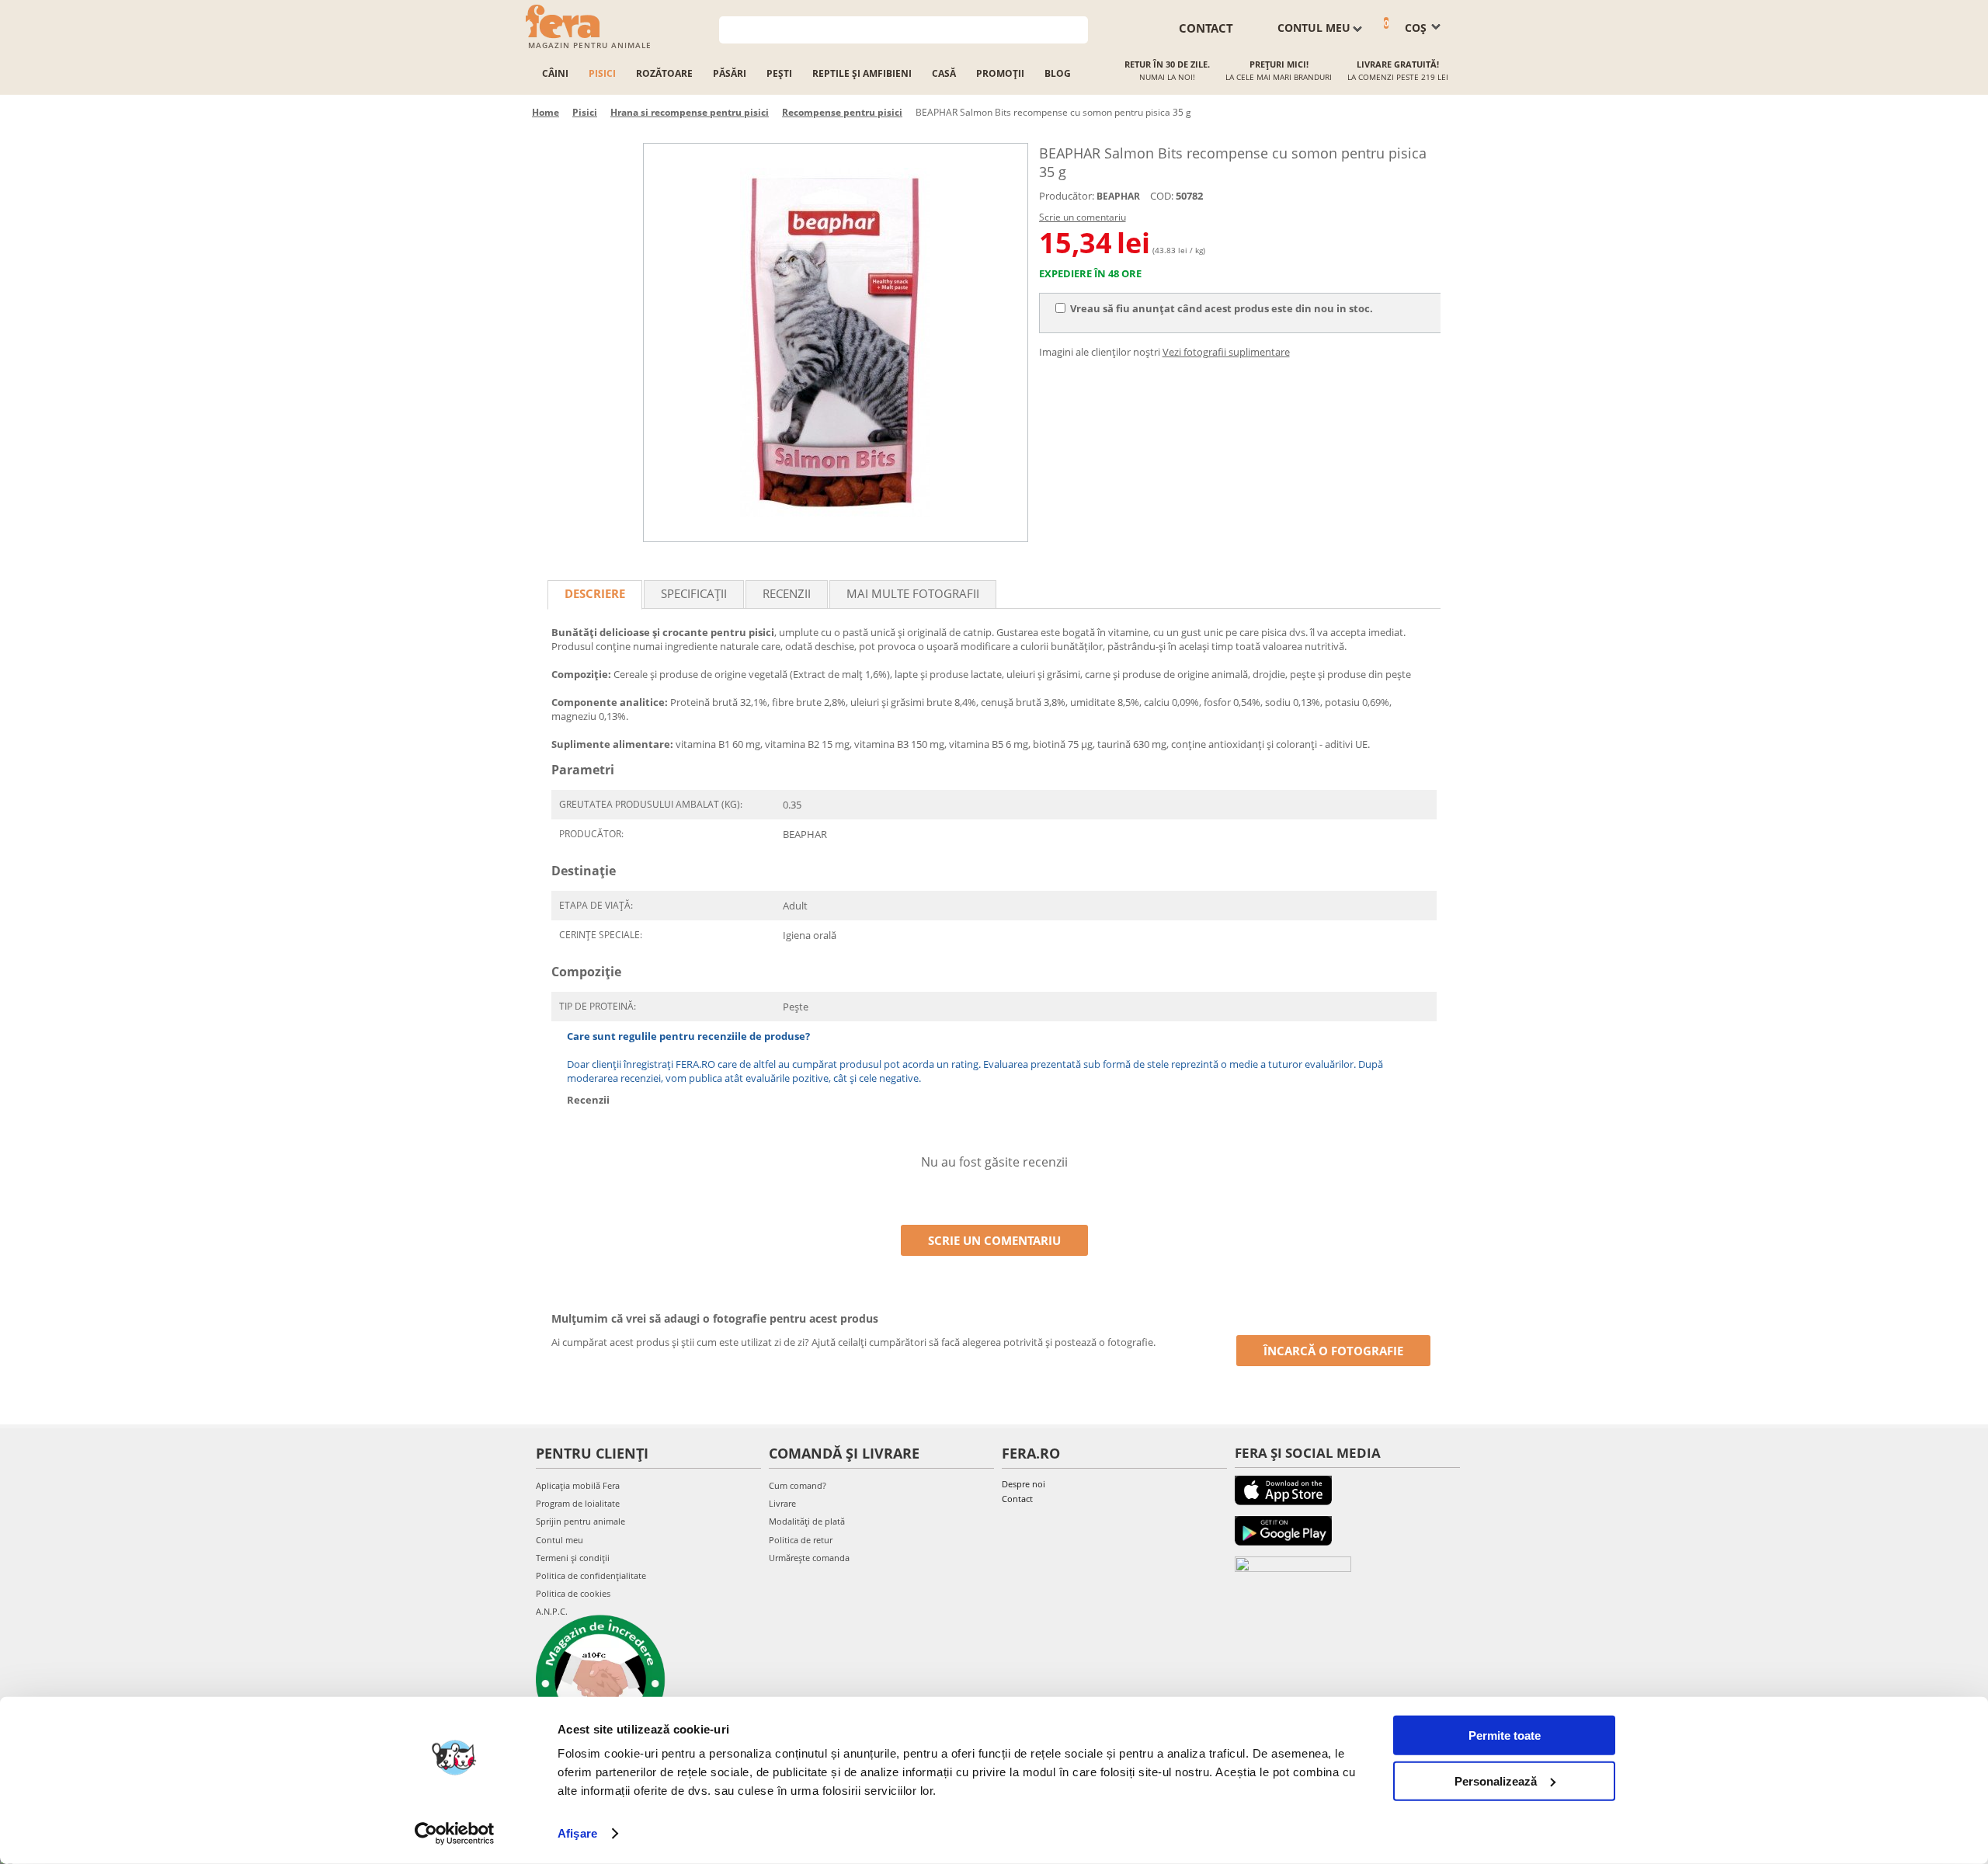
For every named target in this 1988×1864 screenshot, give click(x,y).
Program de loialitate (578, 1503)
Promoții (1000, 73)
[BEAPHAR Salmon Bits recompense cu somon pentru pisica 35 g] (836, 343)
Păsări (730, 73)
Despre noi (1024, 1484)
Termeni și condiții (573, 1558)
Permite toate (1505, 1735)
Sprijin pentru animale (580, 1521)
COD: (1162, 196)
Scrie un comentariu (1083, 217)
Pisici (602, 73)
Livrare (782, 1503)
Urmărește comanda (809, 1558)
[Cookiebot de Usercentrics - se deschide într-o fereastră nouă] (455, 1834)
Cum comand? (798, 1485)
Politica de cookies (573, 1593)
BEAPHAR (1118, 196)
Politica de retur (801, 1540)
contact (1206, 28)
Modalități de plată (807, 1521)
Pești (779, 73)
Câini (555, 73)
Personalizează (1496, 1781)
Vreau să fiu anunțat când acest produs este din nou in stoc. (1222, 308)
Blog (1058, 73)
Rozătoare (664, 73)
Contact (1017, 1499)
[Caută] (1077, 28)
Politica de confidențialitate (591, 1575)
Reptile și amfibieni (862, 73)
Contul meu (560, 1540)
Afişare (577, 1833)
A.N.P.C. (552, 1611)
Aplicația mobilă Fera (578, 1485)
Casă (944, 73)
